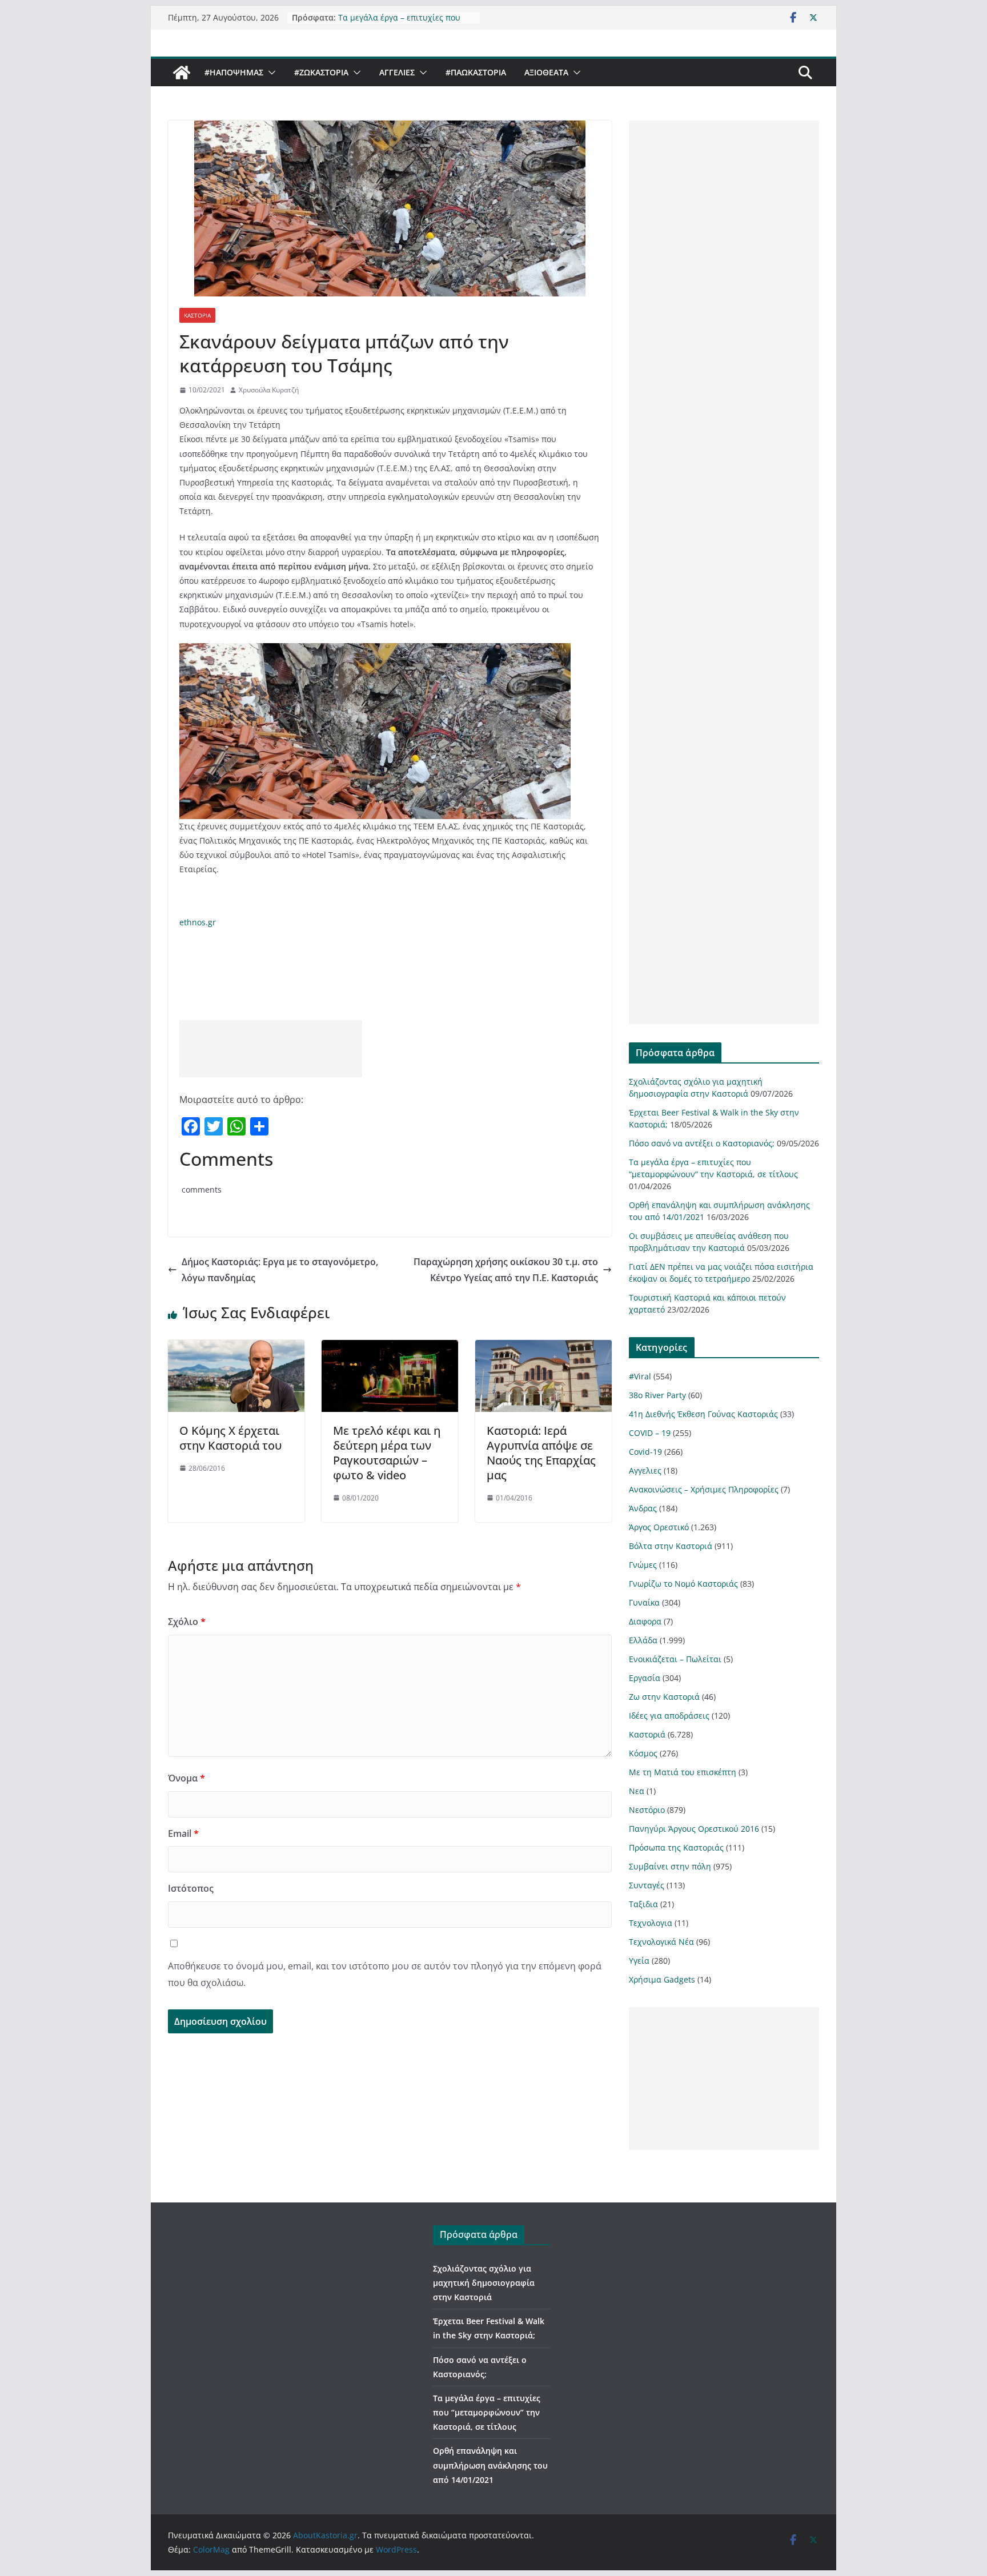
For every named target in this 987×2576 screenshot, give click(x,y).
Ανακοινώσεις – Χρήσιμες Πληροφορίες (704, 1489)
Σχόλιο (187, 1622)
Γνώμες (643, 1565)
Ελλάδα (643, 1640)
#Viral (640, 1376)
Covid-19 (645, 1452)
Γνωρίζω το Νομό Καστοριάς (683, 1584)
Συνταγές (647, 1885)
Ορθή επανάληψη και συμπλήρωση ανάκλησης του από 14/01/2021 (490, 2465)
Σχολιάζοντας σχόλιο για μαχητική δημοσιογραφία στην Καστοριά (484, 2283)
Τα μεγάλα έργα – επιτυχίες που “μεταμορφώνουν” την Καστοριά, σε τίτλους (487, 2412)
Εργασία (645, 1678)
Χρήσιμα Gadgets (662, 1979)
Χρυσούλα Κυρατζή (269, 390)
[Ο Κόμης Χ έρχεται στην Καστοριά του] (236, 1348)
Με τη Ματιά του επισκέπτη (683, 1772)
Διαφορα (645, 1621)
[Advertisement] (271, 1049)
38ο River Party (657, 1395)
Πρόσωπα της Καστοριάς (676, 1847)
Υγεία (639, 1961)
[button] (270, 73)
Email (183, 1833)
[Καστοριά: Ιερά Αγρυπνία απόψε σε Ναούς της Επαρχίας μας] (543, 1348)
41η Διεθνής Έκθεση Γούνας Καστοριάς (703, 1414)
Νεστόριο (647, 1810)
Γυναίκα (644, 1602)
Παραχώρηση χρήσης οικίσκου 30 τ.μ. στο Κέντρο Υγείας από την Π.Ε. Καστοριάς (506, 1270)
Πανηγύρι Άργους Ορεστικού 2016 (694, 1829)
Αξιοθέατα (546, 72)
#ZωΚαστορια (321, 72)
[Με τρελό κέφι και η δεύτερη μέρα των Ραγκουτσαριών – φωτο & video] (390, 1348)
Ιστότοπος (191, 1888)
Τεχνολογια (651, 1923)
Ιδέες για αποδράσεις (669, 1716)
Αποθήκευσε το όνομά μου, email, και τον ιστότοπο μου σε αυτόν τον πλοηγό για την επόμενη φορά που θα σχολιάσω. (385, 1974)
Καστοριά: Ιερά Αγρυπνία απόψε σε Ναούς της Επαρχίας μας (541, 1453)
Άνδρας (643, 1508)
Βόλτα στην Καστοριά (671, 1546)
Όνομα (186, 1778)
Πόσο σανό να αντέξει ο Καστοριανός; (702, 1143)
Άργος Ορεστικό (659, 1527)
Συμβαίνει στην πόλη (670, 1866)
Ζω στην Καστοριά (664, 1697)
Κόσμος (643, 1753)
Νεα (637, 1791)
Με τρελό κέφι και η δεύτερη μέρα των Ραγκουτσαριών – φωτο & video (387, 1453)
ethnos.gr (198, 922)
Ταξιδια (643, 1904)
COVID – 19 (650, 1433)
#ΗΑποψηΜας (234, 72)
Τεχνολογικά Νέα (661, 1942)
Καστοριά (197, 315)
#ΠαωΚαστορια (476, 72)
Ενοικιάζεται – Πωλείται (675, 1659)
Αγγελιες (397, 72)
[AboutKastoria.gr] (182, 73)
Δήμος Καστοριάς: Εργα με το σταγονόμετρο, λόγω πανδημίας (280, 1270)
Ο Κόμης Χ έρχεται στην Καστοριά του (230, 1438)
